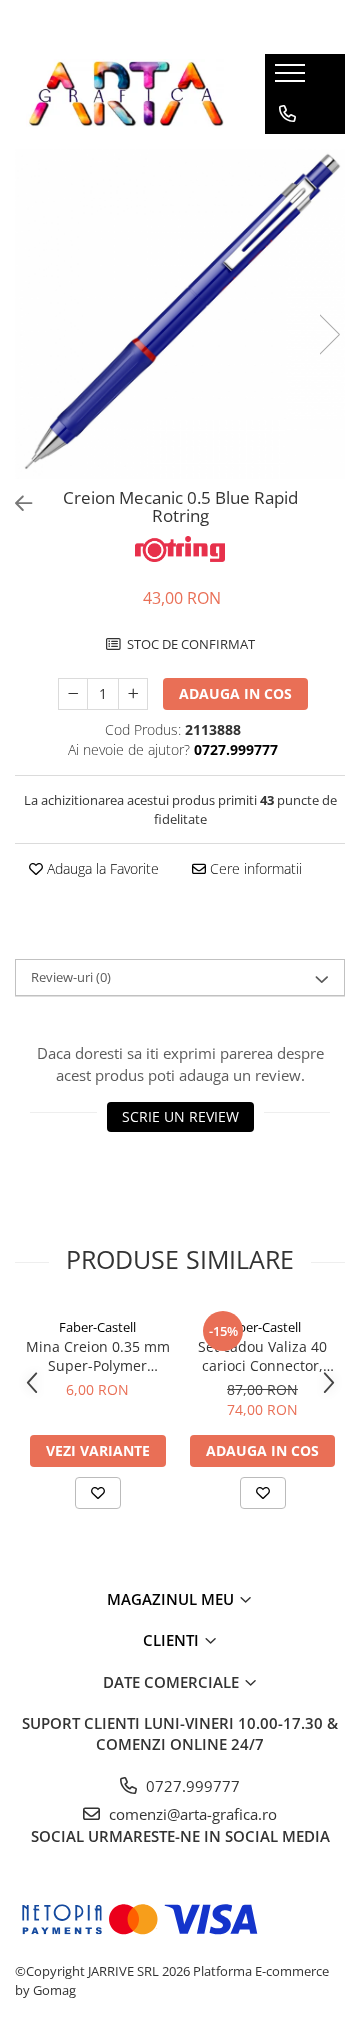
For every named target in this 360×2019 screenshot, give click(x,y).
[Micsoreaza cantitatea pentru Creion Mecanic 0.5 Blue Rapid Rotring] (73, 694)
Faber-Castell (97, 1327)
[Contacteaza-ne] (287, 114)
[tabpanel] (180, 314)
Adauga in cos (235, 693)
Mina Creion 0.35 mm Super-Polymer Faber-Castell (98, 1356)
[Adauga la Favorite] (98, 1493)
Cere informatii (254, 868)
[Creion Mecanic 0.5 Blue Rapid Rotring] (180, 314)
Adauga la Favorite (101, 868)
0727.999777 (191, 1786)
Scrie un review (180, 1116)
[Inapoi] (15, 503)
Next (329, 334)
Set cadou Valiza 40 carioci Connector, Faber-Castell (262, 1356)
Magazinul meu (172, 1599)
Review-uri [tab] (71, 977)
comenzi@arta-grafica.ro (191, 1814)
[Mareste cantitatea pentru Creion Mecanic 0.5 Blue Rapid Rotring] (133, 694)
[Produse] (292, 79)
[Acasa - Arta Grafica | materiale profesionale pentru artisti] (125, 94)
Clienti (173, 1640)
